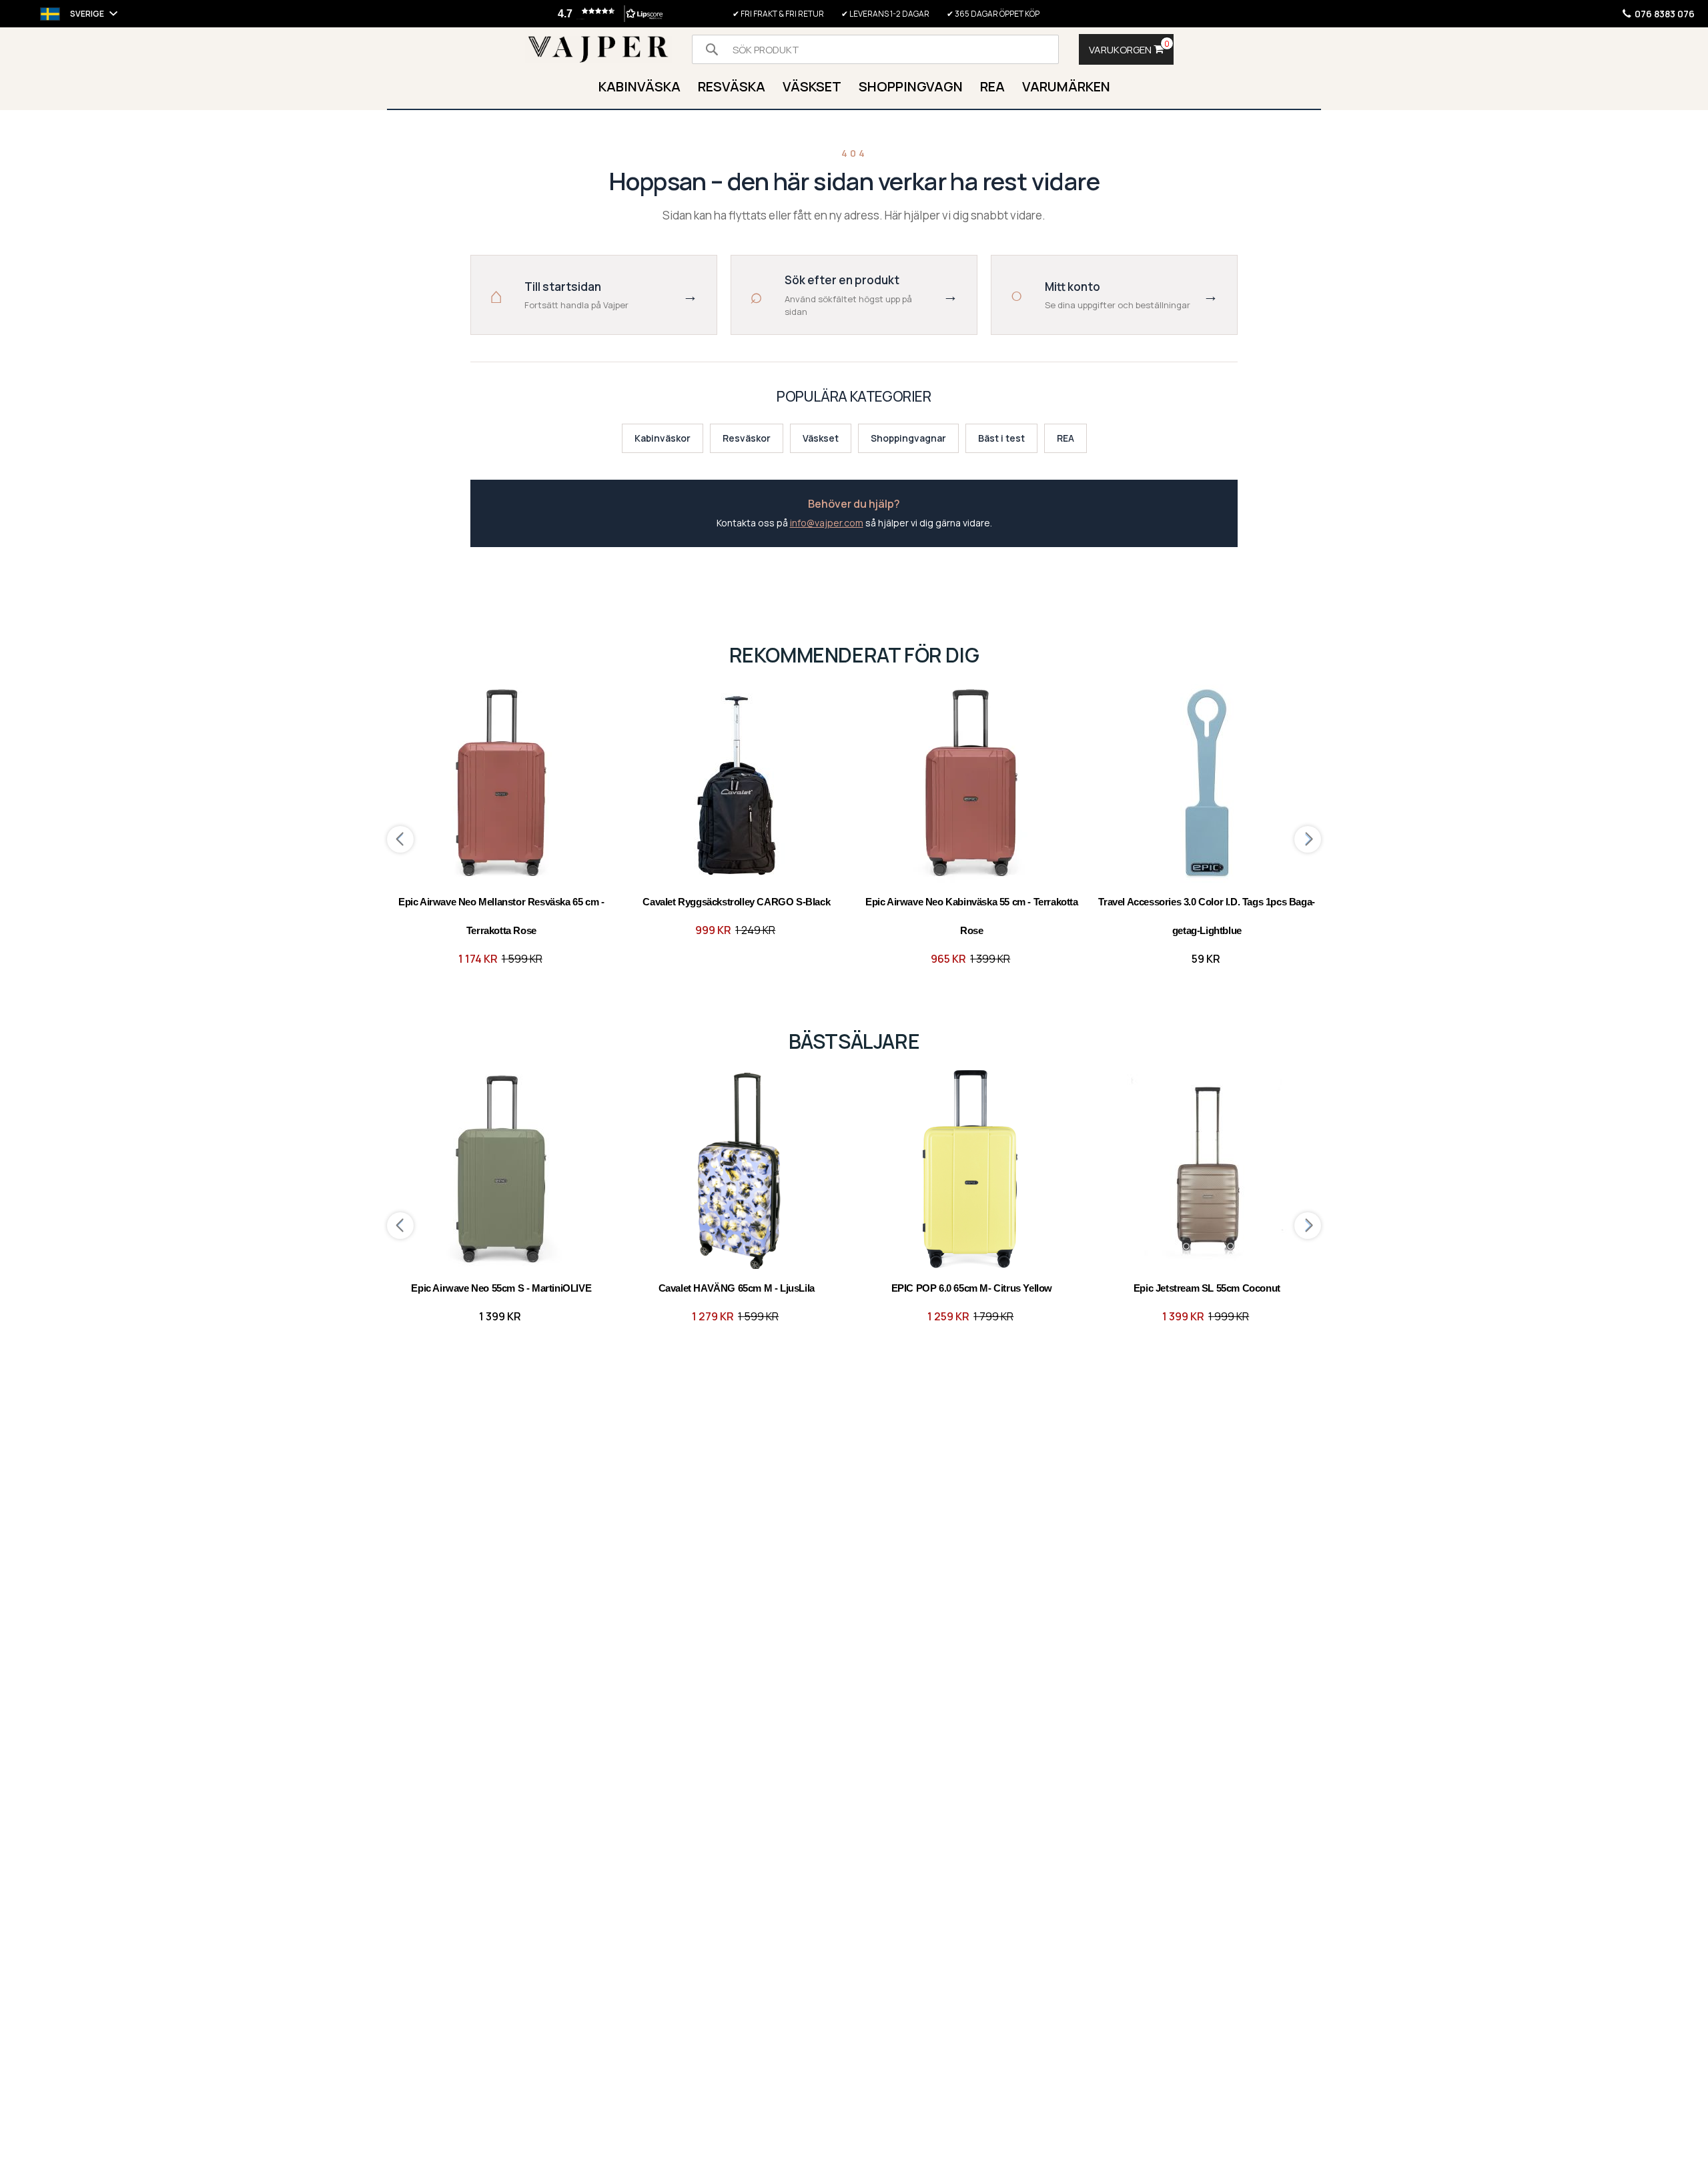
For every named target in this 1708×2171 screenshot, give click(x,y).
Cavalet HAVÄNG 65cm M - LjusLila (737, 1288)
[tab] (854, 88)
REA (1065, 438)
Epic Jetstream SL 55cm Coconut (1207, 1288)
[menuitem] (639, 88)
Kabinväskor (663, 438)
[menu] (854, 88)
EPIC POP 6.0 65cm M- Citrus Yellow (972, 1288)
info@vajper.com (827, 523)
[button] (608, 14)
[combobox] (875, 49)
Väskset (821, 438)
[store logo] (598, 50)
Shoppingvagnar (908, 438)
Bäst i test (1001, 438)
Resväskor (747, 438)
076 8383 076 (1665, 14)
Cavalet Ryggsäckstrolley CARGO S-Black (736, 902)
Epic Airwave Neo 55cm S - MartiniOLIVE (501, 1288)
